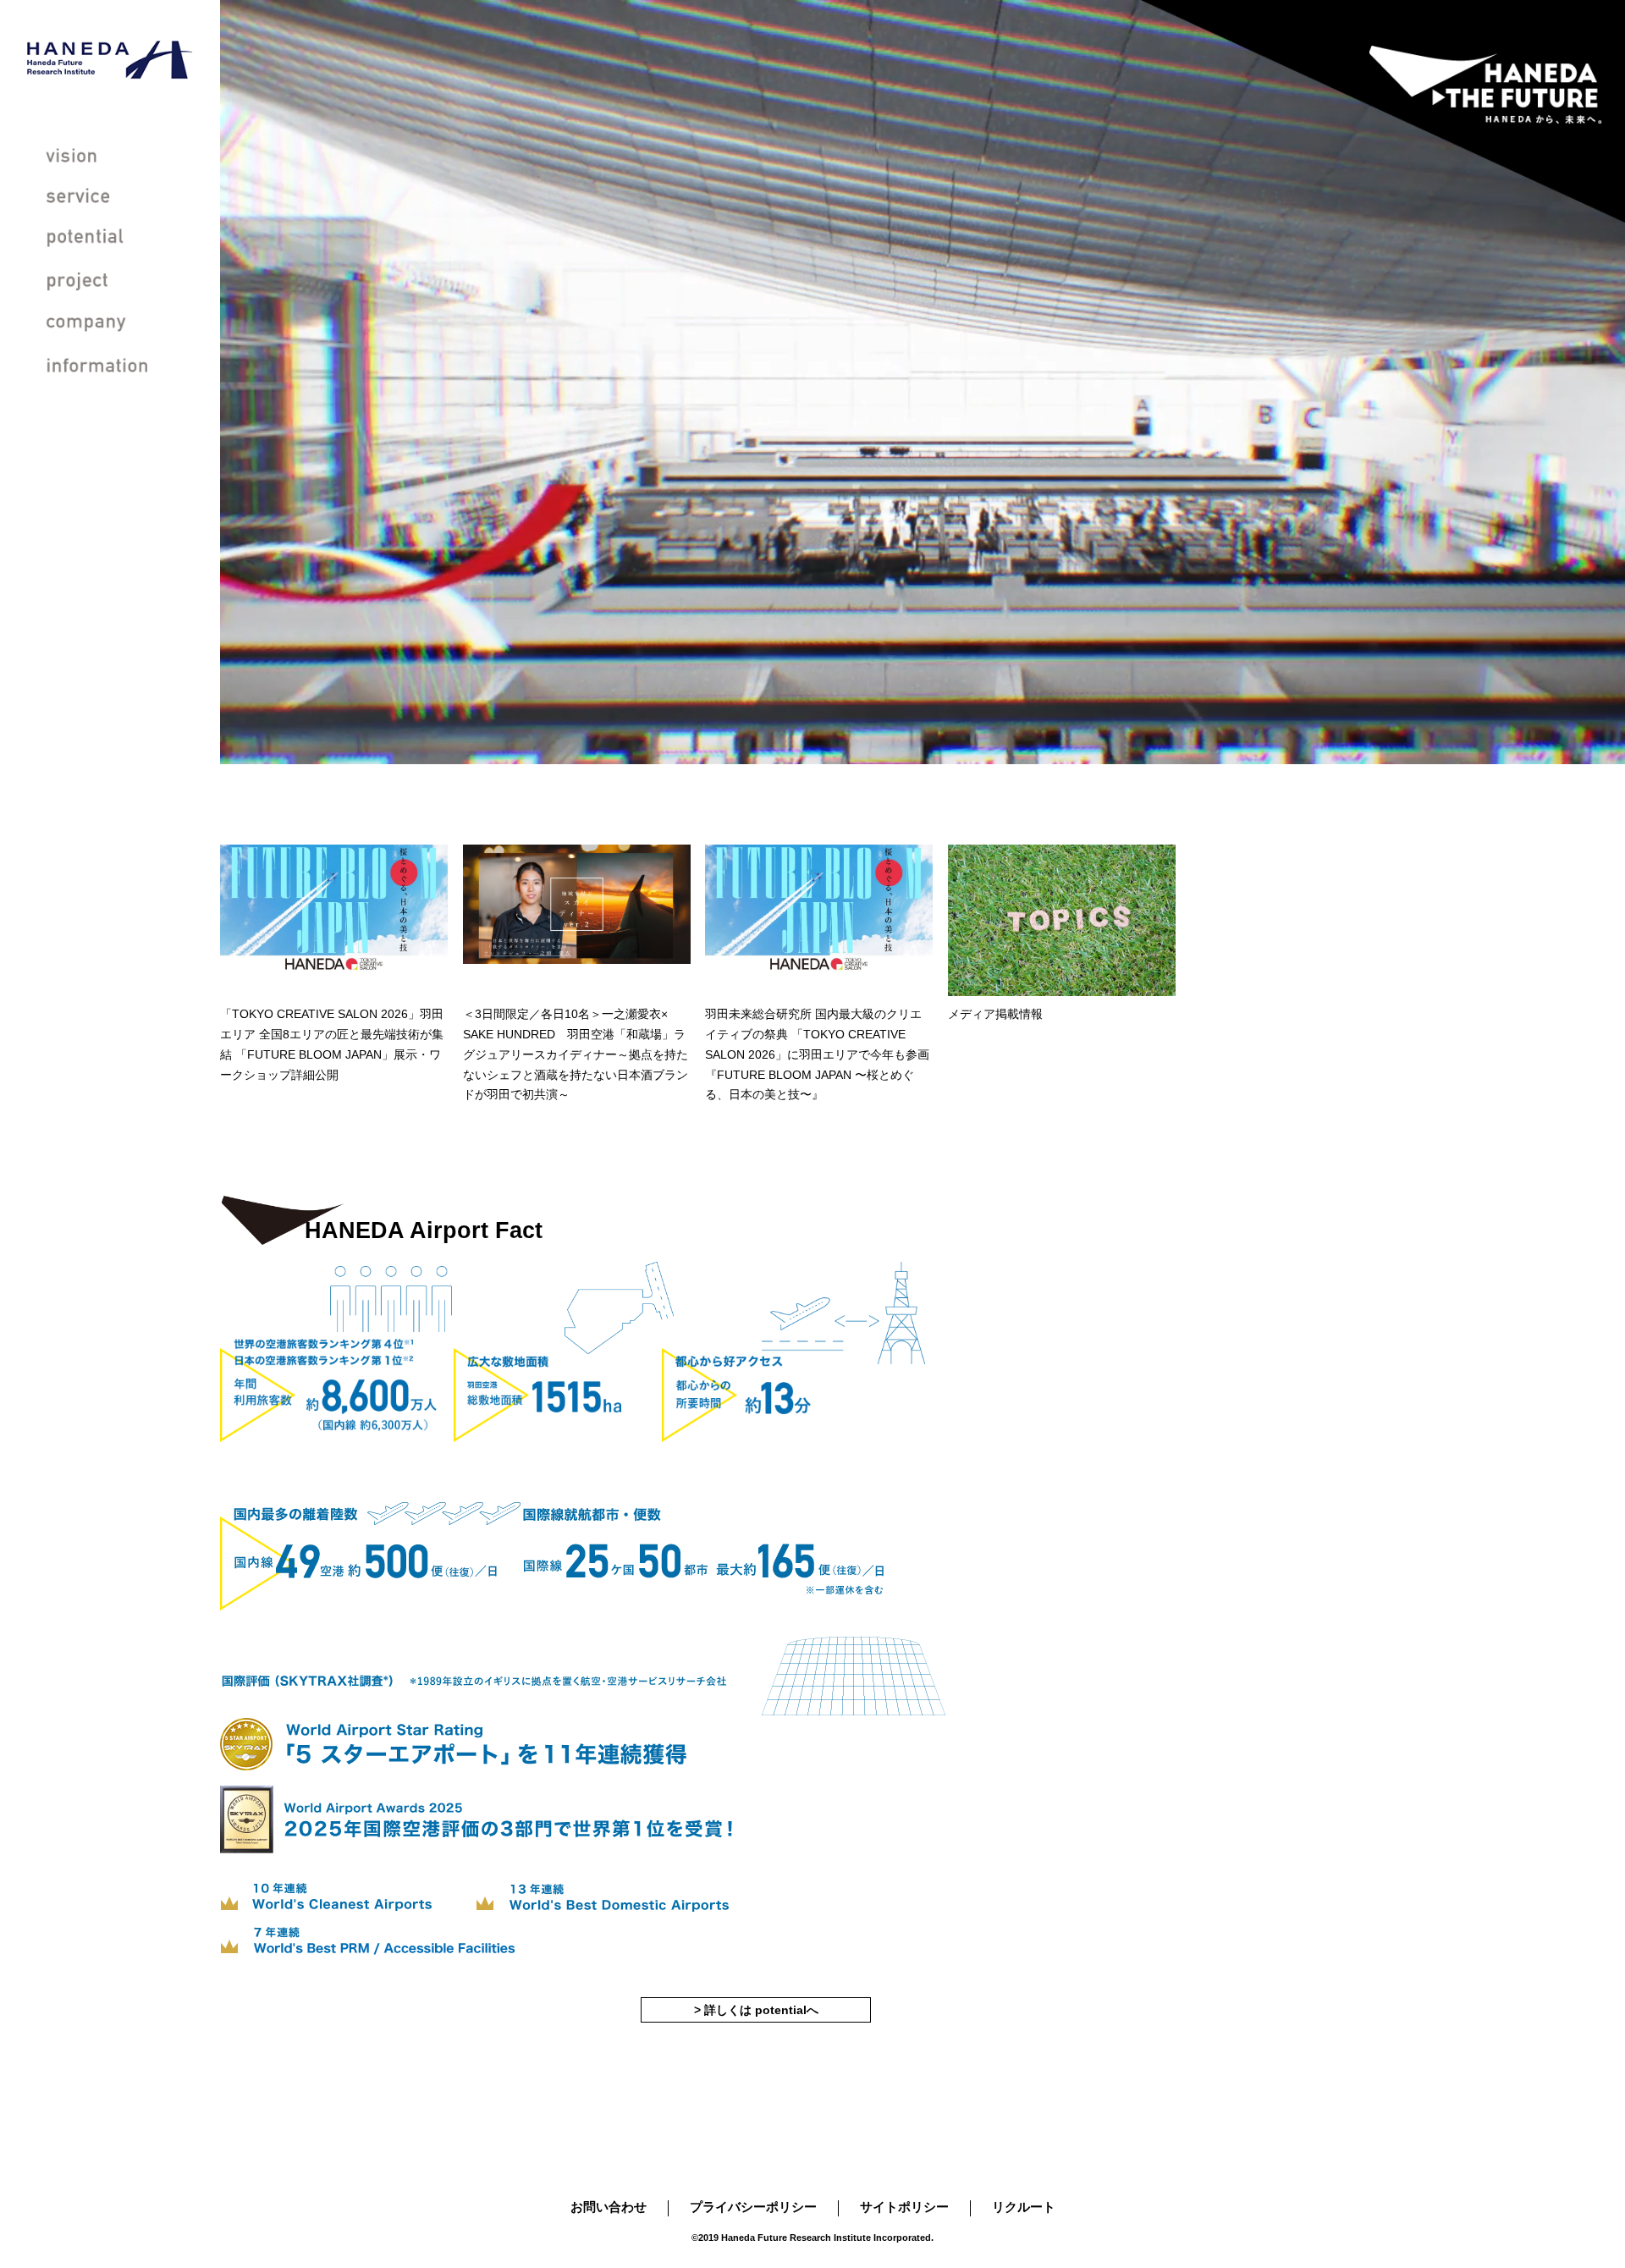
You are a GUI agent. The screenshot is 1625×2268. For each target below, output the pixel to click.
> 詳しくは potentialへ (756, 2010)
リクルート (1024, 2207)
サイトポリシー (904, 2207)
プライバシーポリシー (753, 2207)
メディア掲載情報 (377, 754)
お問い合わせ (609, 2207)
